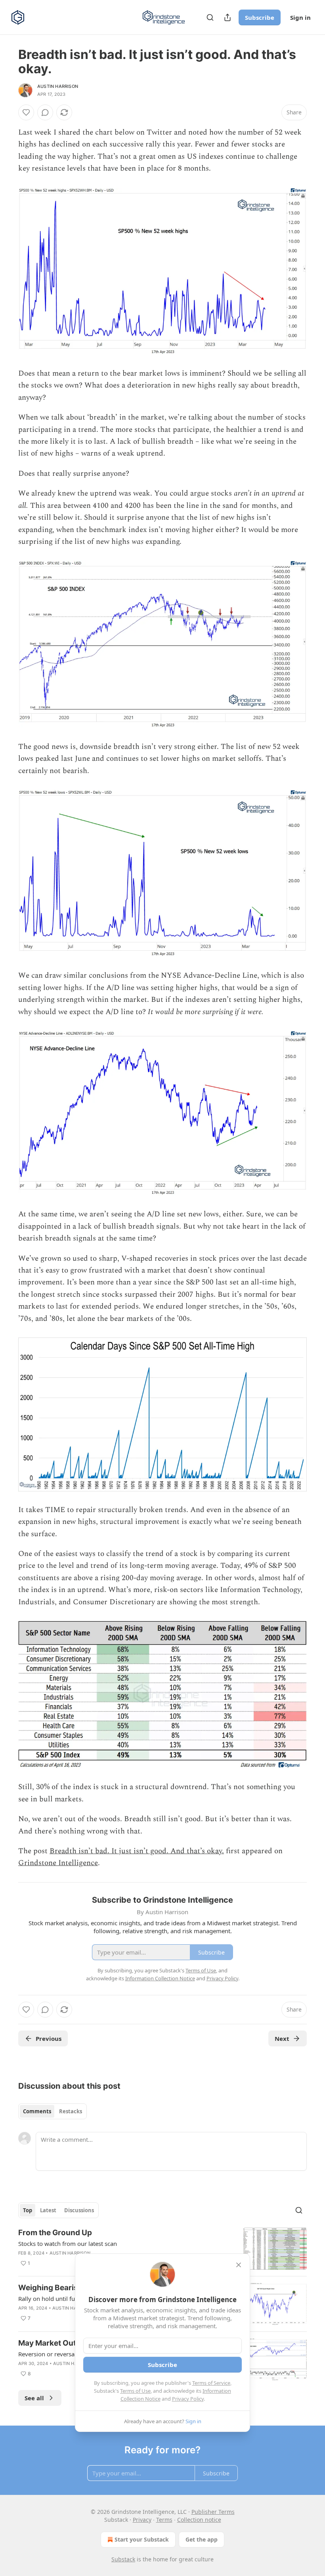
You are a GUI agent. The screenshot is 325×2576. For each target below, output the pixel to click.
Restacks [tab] (71, 2111)
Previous (49, 2038)
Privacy (142, 2520)
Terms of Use (135, 2391)
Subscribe (260, 17)
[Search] (210, 17)
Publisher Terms (213, 2512)
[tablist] (53, 2111)
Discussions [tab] (79, 2210)
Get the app (202, 2539)
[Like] (26, 112)
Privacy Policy (188, 2399)
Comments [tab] (37, 2111)
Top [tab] (28, 2210)
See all (34, 2398)
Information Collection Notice (160, 1978)
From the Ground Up (55, 2233)
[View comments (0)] (45, 112)
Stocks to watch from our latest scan (68, 2244)
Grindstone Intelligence (58, 1863)
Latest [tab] (48, 2210)
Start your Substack (142, 2539)
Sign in (300, 17)
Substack (123, 2559)
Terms (164, 2520)
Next (282, 2038)
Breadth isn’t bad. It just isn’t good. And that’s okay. (137, 1851)
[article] (162, 2249)
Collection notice (199, 2520)
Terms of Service (211, 2383)
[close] (239, 2265)
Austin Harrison (58, 86)
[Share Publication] (227, 17)
